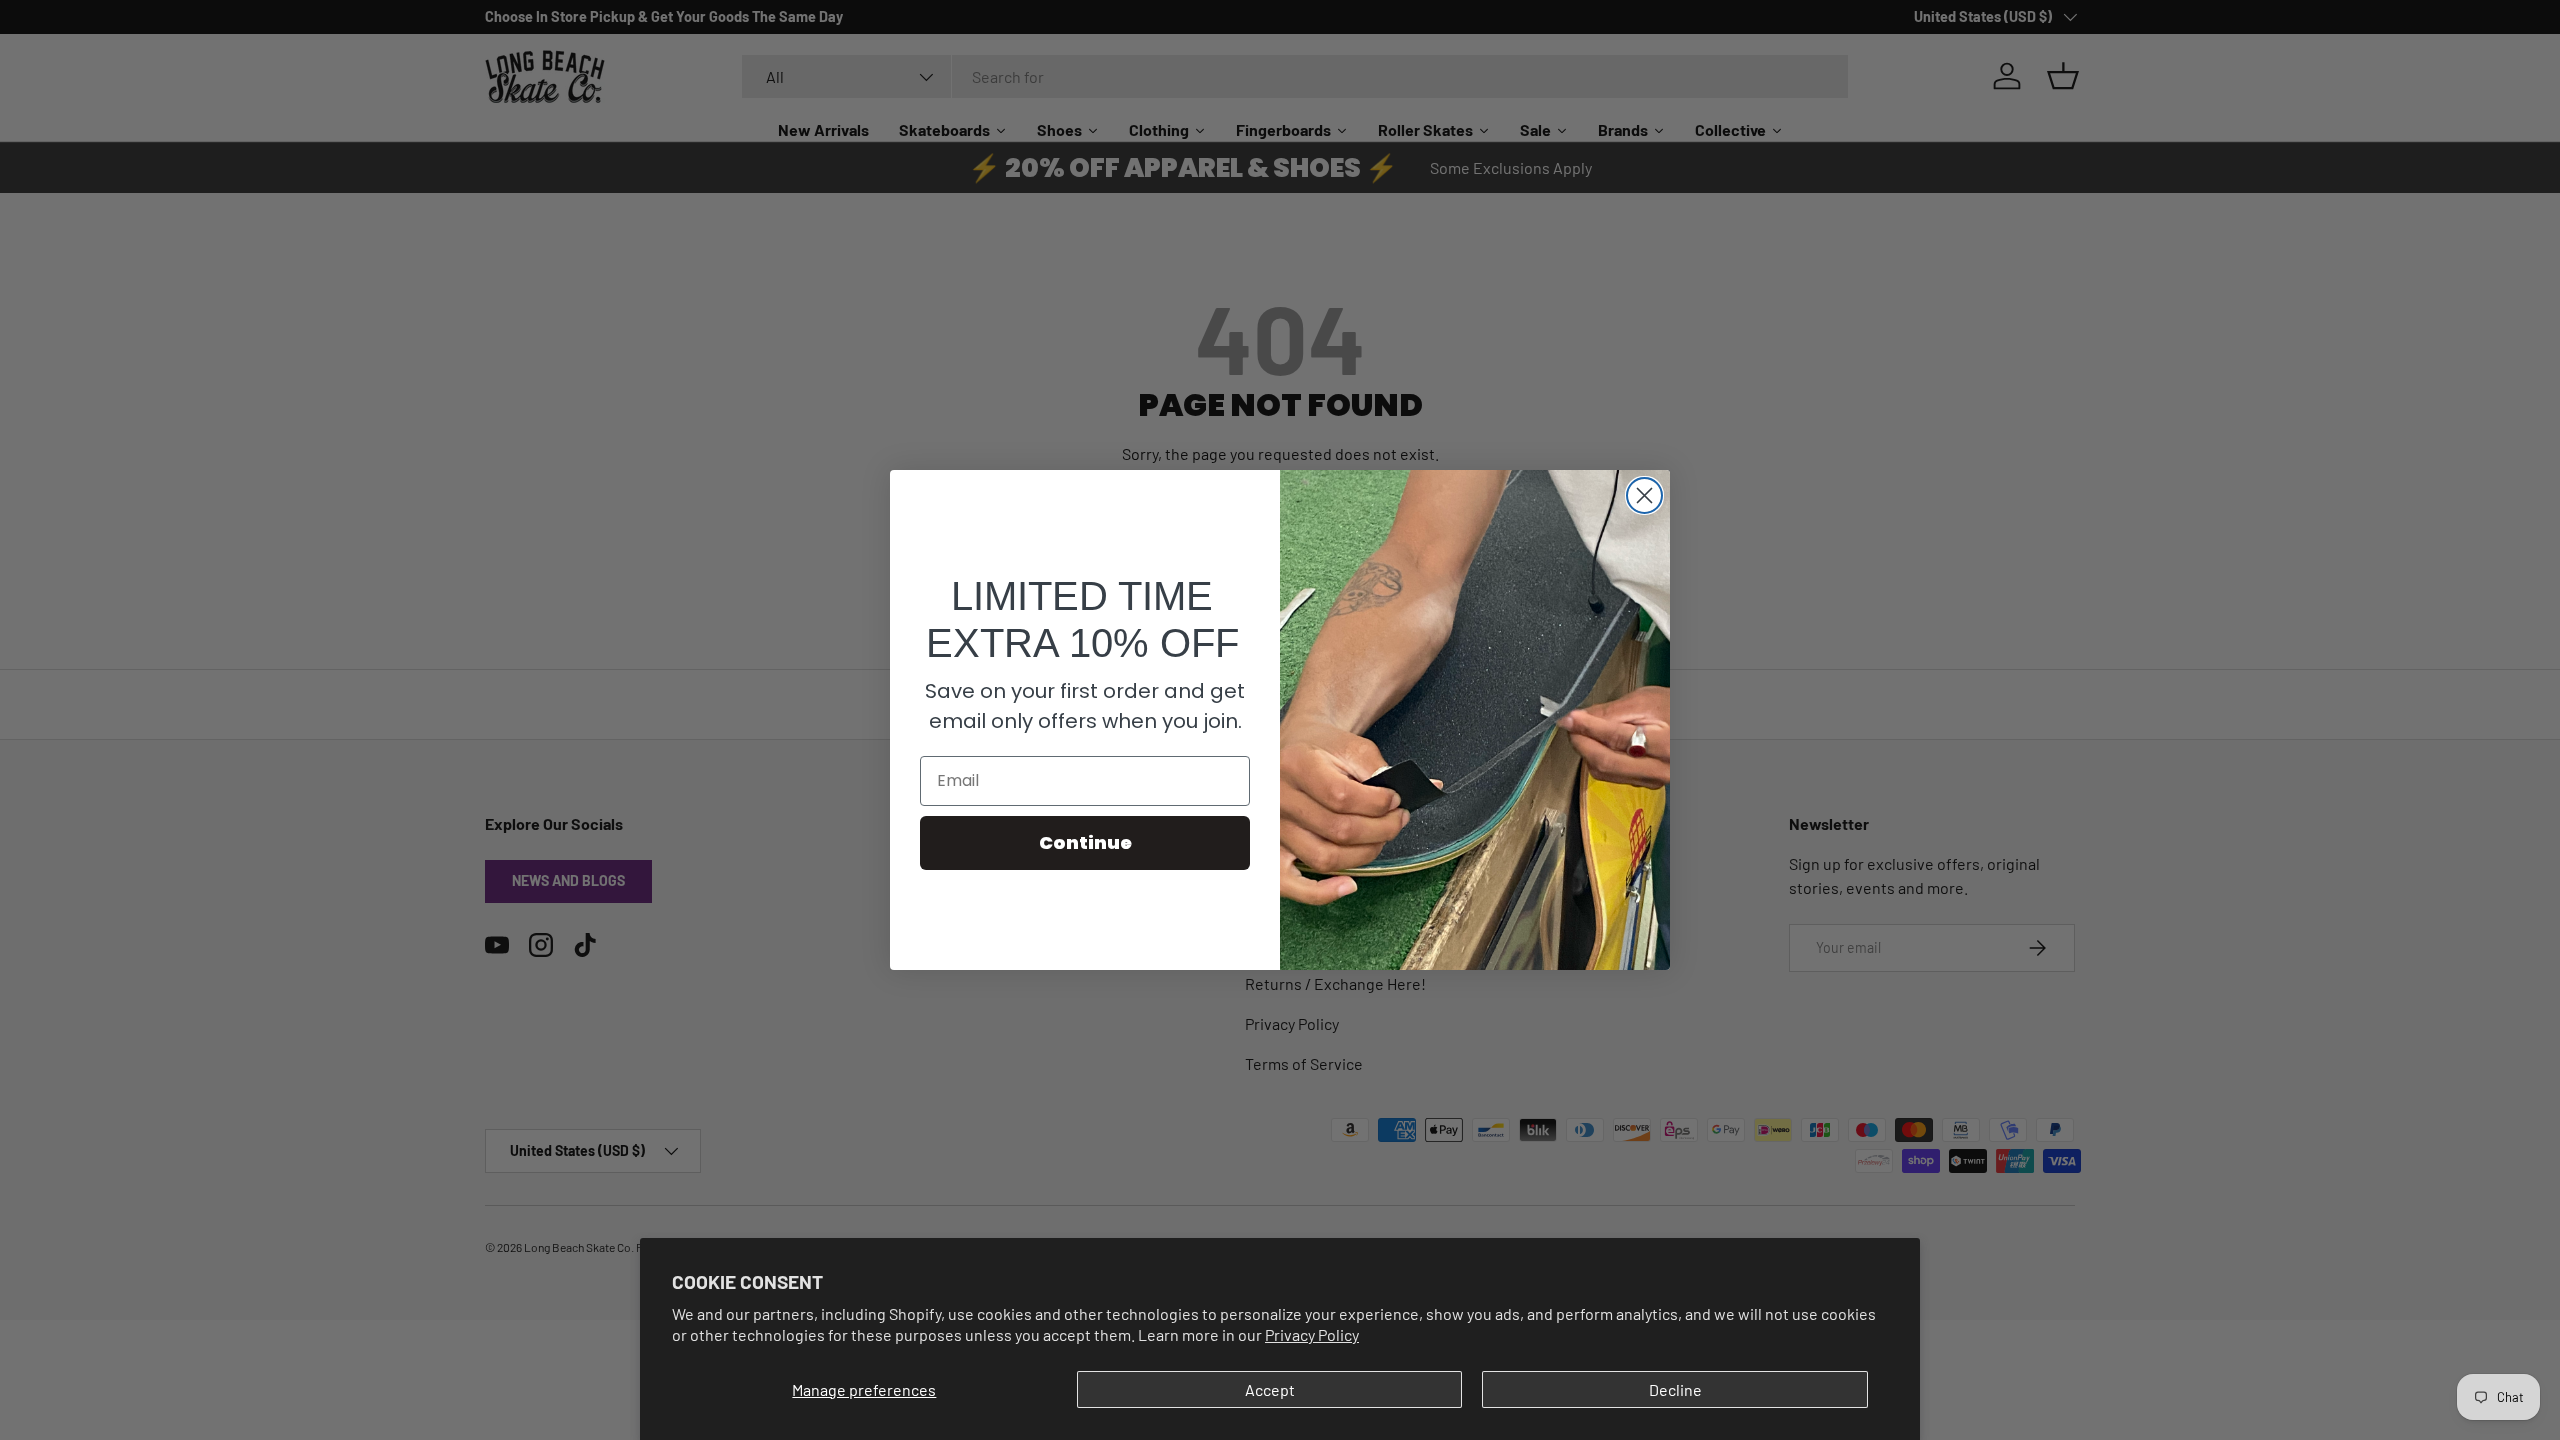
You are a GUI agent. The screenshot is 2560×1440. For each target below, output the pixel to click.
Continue (1085, 842)
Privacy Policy (1312, 1334)
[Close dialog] (1644, 495)
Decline (1675, 1389)
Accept (1270, 1389)
